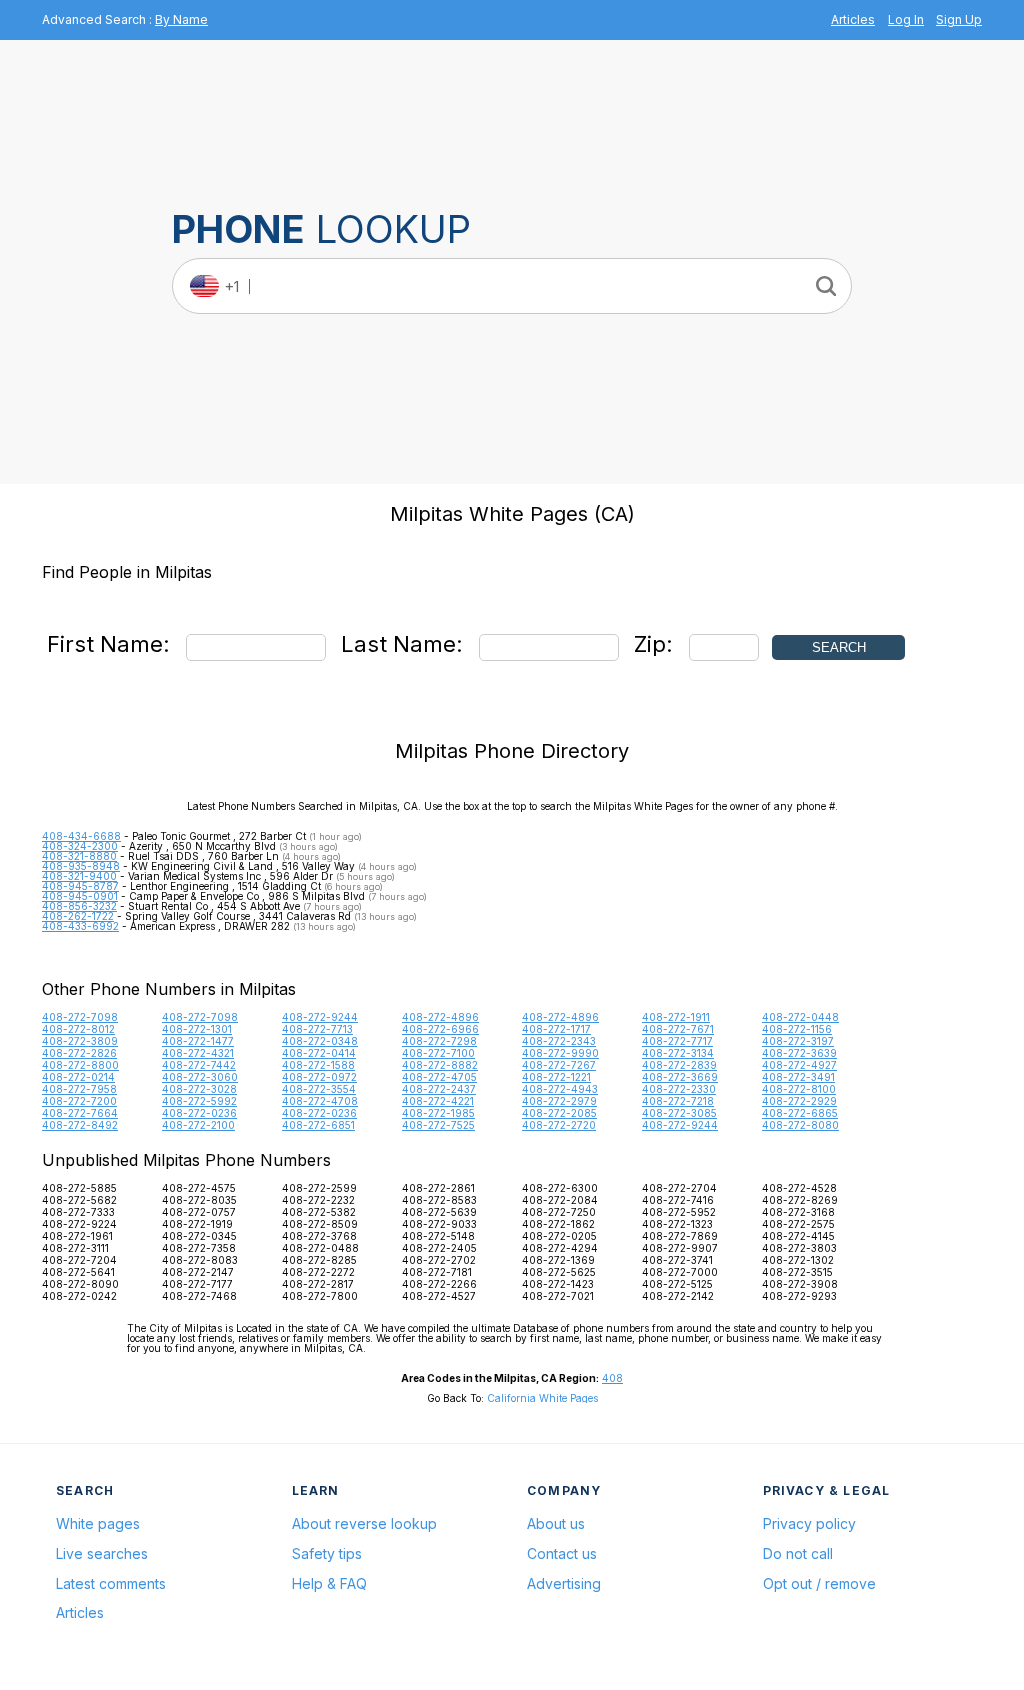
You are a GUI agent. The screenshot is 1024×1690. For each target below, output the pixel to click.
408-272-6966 (440, 1029)
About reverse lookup (364, 1523)
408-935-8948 (81, 866)
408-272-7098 (80, 1017)
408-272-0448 (800, 1017)
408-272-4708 (320, 1101)
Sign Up (959, 19)
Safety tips (327, 1553)
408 (612, 1378)
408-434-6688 (81, 836)
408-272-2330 (679, 1089)
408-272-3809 (80, 1041)
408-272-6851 (318, 1125)
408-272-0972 (319, 1077)
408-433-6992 (80, 926)
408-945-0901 (80, 896)
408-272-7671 (678, 1029)
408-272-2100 (198, 1125)
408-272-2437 (439, 1089)
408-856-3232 (79, 906)
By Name (181, 19)
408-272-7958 (79, 1089)
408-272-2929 (799, 1101)
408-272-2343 (559, 1041)
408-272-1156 (797, 1029)
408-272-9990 (560, 1053)
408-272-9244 (320, 1017)
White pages (98, 1523)
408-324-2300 (80, 846)
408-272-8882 (440, 1065)
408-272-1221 (556, 1077)
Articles (853, 19)
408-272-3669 (680, 1077)
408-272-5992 (199, 1101)
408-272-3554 (319, 1089)
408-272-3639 (799, 1053)
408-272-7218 (678, 1101)
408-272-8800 (80, 1065)
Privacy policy (809, 1523)
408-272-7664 (80, 1113)
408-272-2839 (679, 1065)
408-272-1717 (556, 1029)
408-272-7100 (438, 1053)
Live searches (102, 1553)
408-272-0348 (320, 1041)
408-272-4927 (799, 1065)
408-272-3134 (678, 1053)
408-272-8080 (800, 1125)
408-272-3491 (798, 1077)
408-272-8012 (78, 1029)
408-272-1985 (438, 1113)
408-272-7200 (79, 1101)
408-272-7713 (317, 1029)
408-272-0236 (199, 1113)
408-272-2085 (559, 1113)
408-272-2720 (559, 1125)
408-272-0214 (78, 1077)
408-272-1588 (318, 1065)
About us (556, 1523)
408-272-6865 (800, 1113)
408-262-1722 (78, 916)
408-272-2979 (559, 1101)
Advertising (564, 1583)
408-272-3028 (199, 1089)
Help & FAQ (329, 1583)
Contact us (562, 1553)
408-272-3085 (679, 1113)
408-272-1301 (197, 1029)
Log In (906, 19)
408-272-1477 (198, 1041)
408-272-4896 (440, 1017)
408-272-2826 (79, 1053)
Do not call (798, 1553)
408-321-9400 (79, 876)
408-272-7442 (199, 1065)
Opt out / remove (819, 1583)
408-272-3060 (200, 1077)
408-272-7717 (677, 1041)
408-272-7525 (438, 1125)
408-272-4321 (198, 1053)
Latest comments (111, 1583)
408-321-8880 (79, 856)
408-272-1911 (676, 1017)
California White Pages (542, 1398)
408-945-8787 (80, 886)
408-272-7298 (439, 1041)
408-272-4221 (438, 1101)
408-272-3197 (798, 1041)
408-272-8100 (799, 1089)
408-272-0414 (319, 1053)
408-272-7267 (559, 1065)
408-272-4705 (439, 1077)
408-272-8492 (80, 1125)
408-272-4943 (560, 1089)
